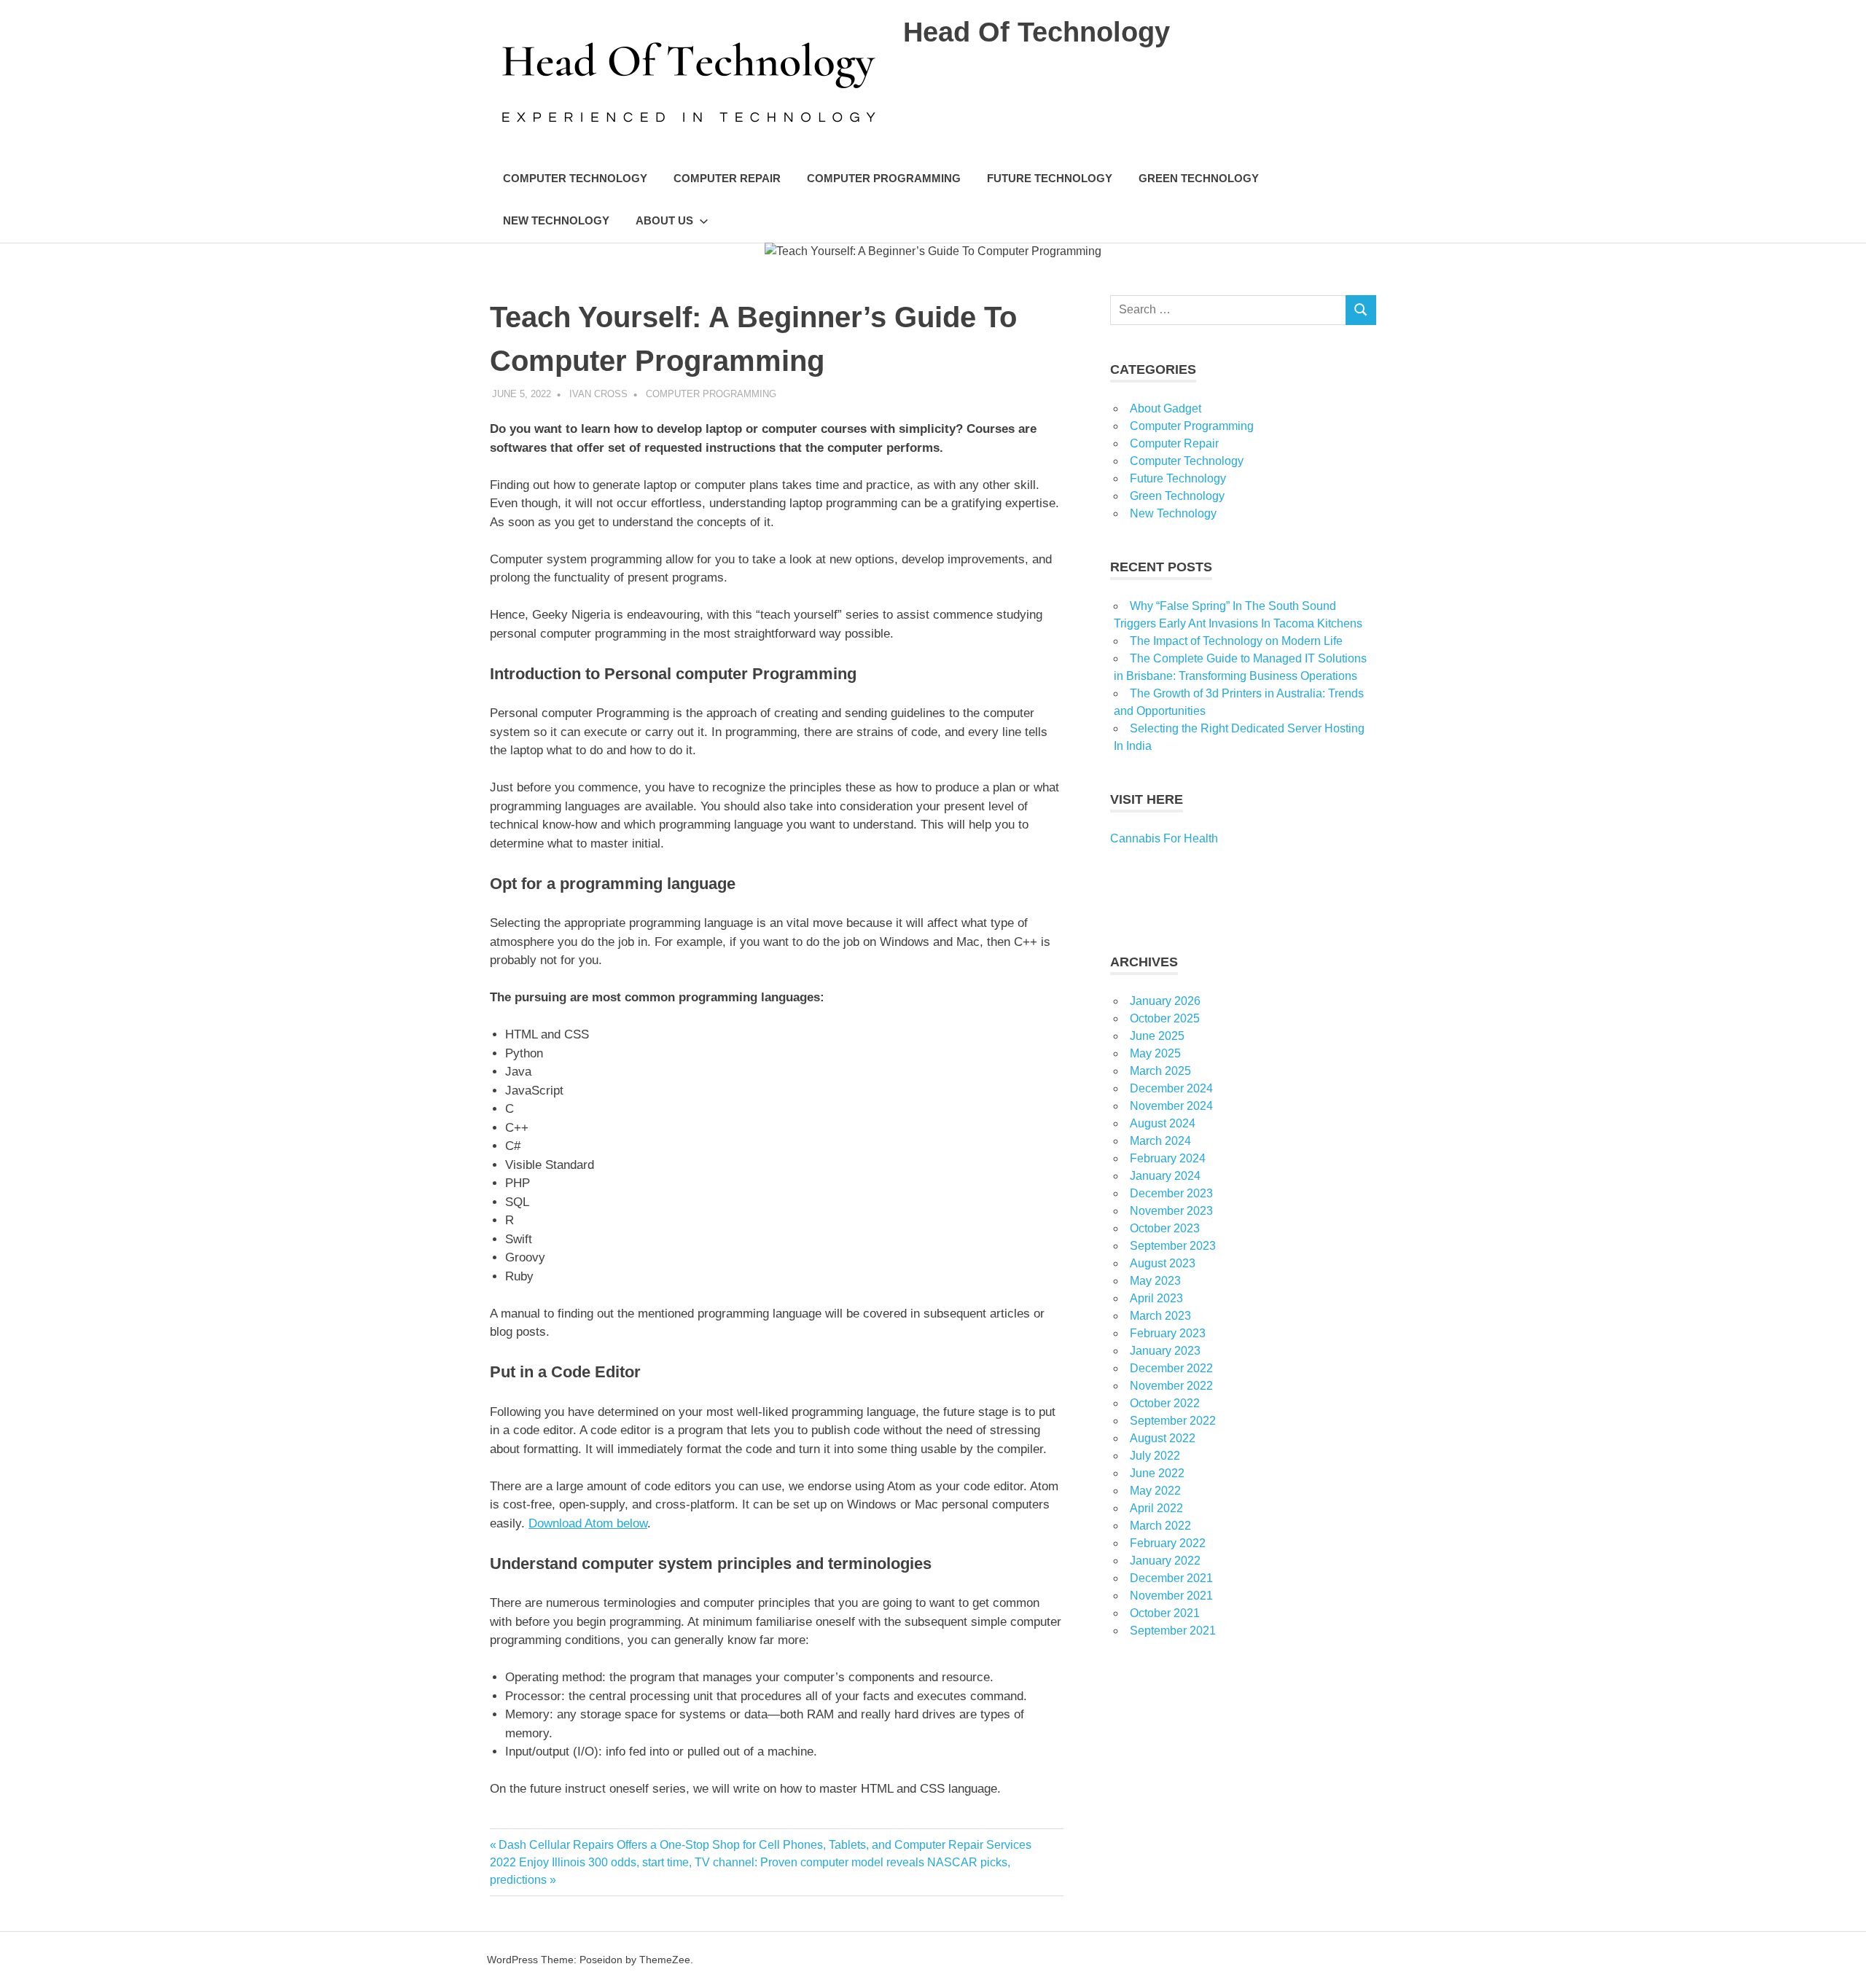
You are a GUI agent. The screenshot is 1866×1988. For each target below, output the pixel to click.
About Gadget (1166, 408)
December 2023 (1171, 1193)
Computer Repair (727, 178)
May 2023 (1155, 1281)
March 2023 (1160, 1316)
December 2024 (1171, 1088)
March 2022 (1160, 1526)
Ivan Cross (598, 394)
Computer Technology (575, 178)
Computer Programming (884, 178)
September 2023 (1173, 1246)
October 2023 (1165, 1228)
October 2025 (1165, 1018)
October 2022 (1165, 1403)
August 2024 (1163, 1123)
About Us (664, 220)
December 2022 (1171, 1368)
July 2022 (1155, 1456)
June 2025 (1157, 1036)
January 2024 (1165, 1176)
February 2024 (1168, 1158)
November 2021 (1171, 1596)
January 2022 (1165, 1561)
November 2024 (1171, 1106)
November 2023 (1171, 1211)
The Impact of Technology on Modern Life (1236, 641)
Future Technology (1050, 178)
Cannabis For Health (1164, 838)
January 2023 (1165, 1351)
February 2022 (1168, 1543)
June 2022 (1157, 1473)
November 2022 (1171, 1386)
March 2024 (1160, 1141)
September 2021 (1173, 1631)
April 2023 (1156, 1298)
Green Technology (1199, 178)
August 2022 (1163, 1438)
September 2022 (1173, 1421)
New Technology (556, 220)
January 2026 (1165, 1001)
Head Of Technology (1037, 32)
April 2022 (1156, 1508)
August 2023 (1163, 1263)
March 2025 (1160, 1071)
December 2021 (1171, 1578)
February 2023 (1168, 1333)
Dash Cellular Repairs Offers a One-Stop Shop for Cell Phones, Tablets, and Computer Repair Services (765, 1845)
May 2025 (1155, 1053)
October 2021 (1165, 1613)
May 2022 (1155, 1491)
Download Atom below (588, 1523)
